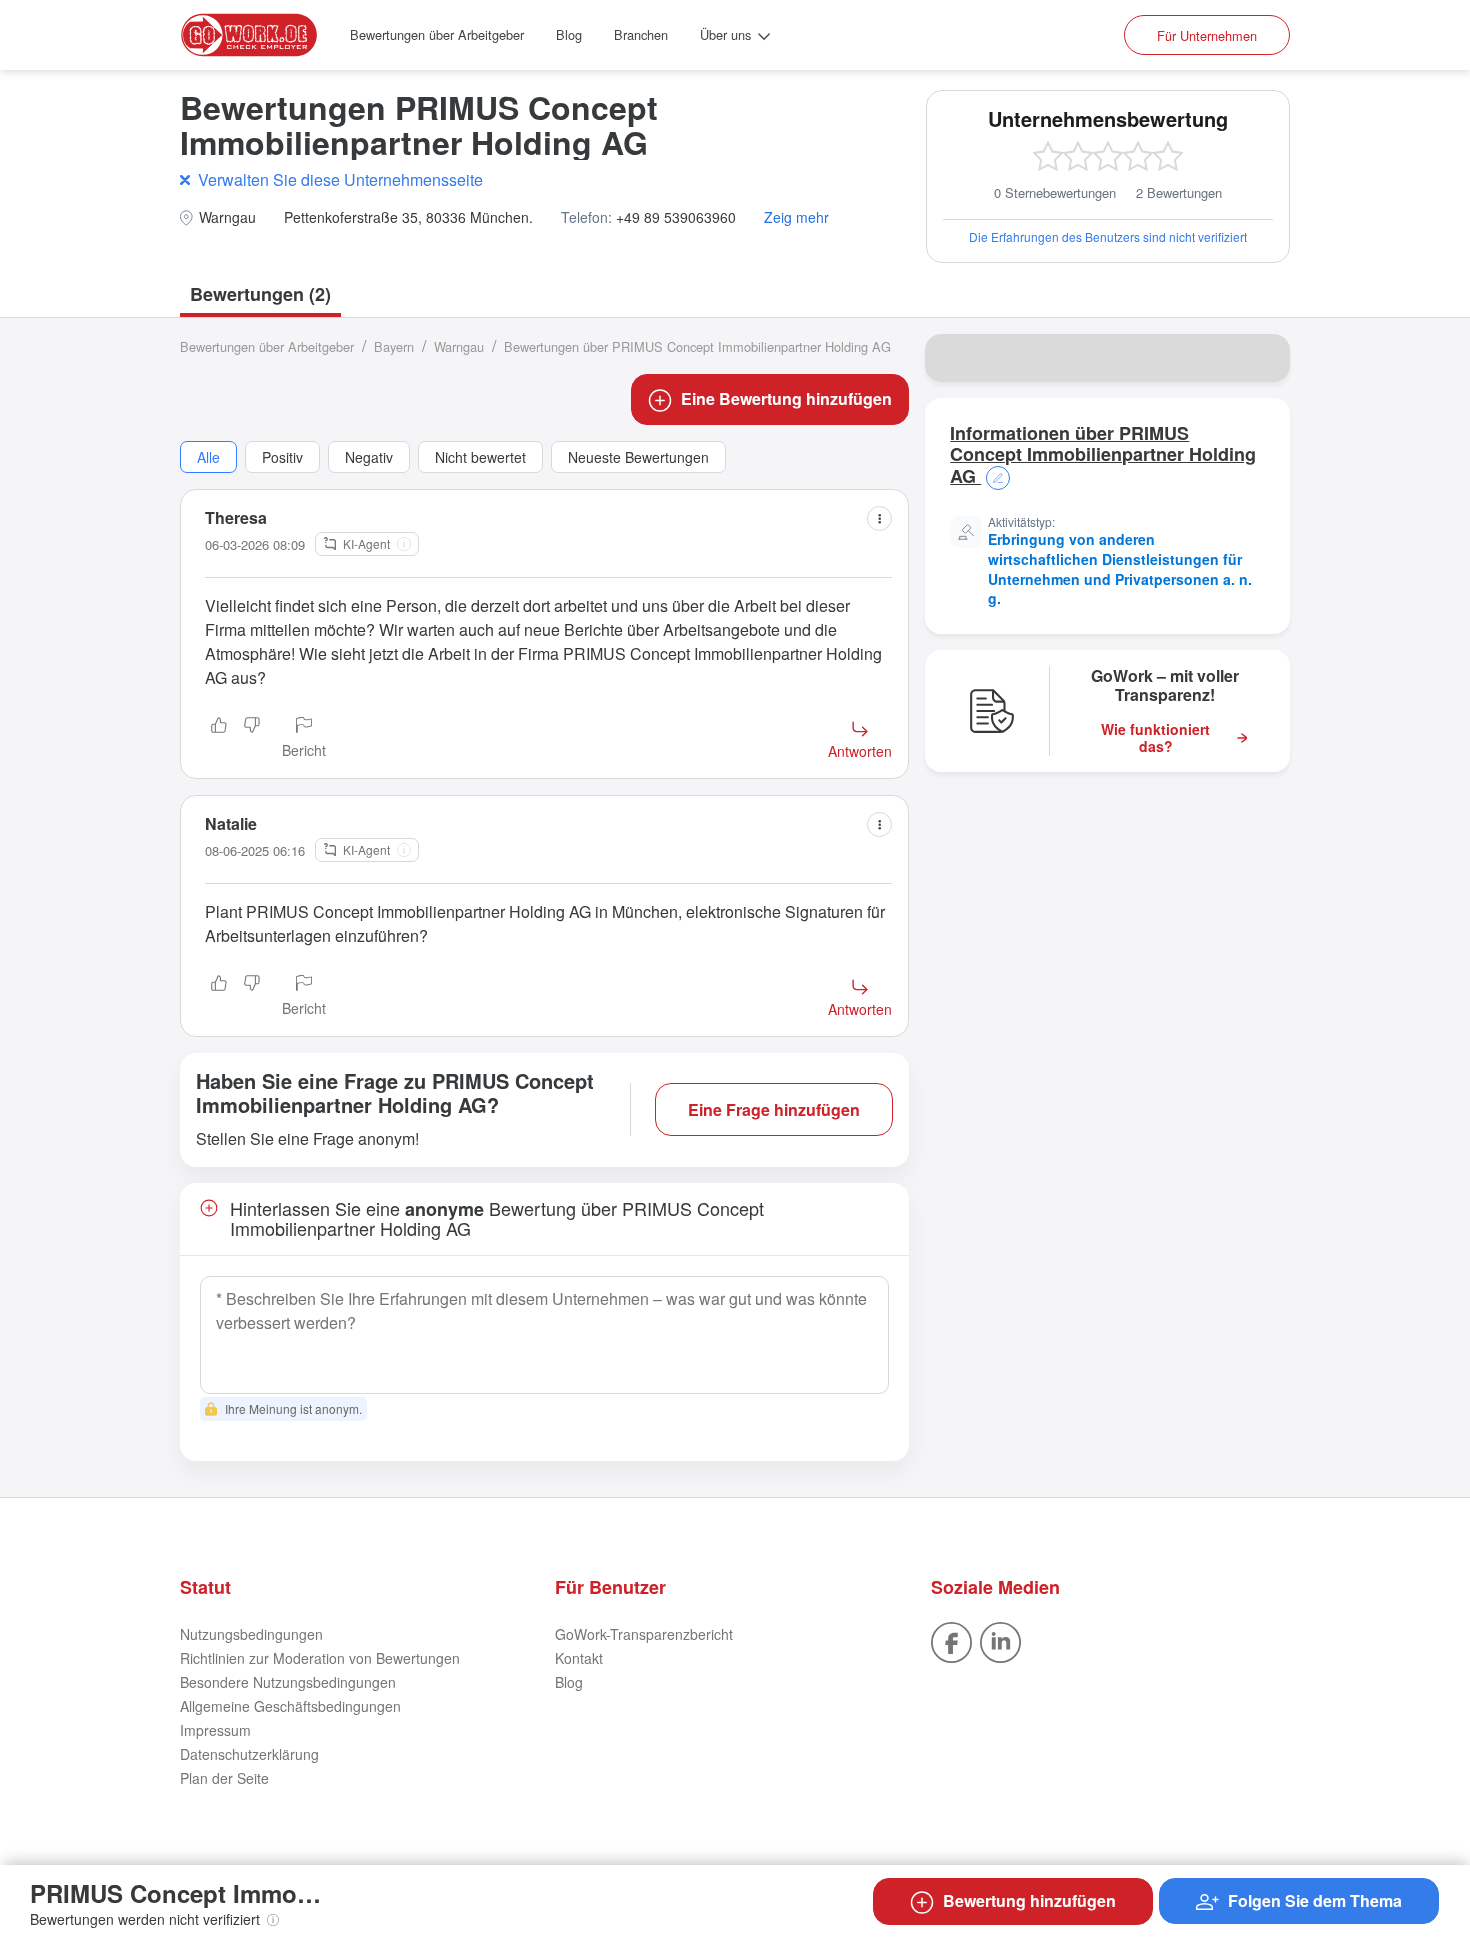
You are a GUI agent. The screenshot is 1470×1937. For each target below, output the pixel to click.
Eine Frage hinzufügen (774, 1109)
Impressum (215, 1730)
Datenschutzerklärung (249, 1754)
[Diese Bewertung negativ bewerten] (252, 739)
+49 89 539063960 (676, 217)
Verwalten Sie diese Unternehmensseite (340, 179)
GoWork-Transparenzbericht (644, 1634)
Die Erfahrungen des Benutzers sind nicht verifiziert (1108, 236)
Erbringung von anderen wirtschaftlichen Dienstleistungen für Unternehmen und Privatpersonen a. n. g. (1120, 568)
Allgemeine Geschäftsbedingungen (290, 1706)
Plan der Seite (224, 1778)
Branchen (641, 34)
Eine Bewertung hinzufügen (786, 398)
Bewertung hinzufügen (1029, 1900)
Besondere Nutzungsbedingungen (288, 1682)
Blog (569, 34)
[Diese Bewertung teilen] (879, 518)
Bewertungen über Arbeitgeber (437, 34)
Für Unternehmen (1207, 35)
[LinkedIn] (1000, 1640)
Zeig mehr (796, 217)
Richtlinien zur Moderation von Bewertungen (320, 1658)
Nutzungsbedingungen (251, 1634)
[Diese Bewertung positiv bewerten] (219, 739)
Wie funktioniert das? (1155, 738)
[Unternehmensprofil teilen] (1262, 358)
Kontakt (579, 1658)
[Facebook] (951, 1640)
